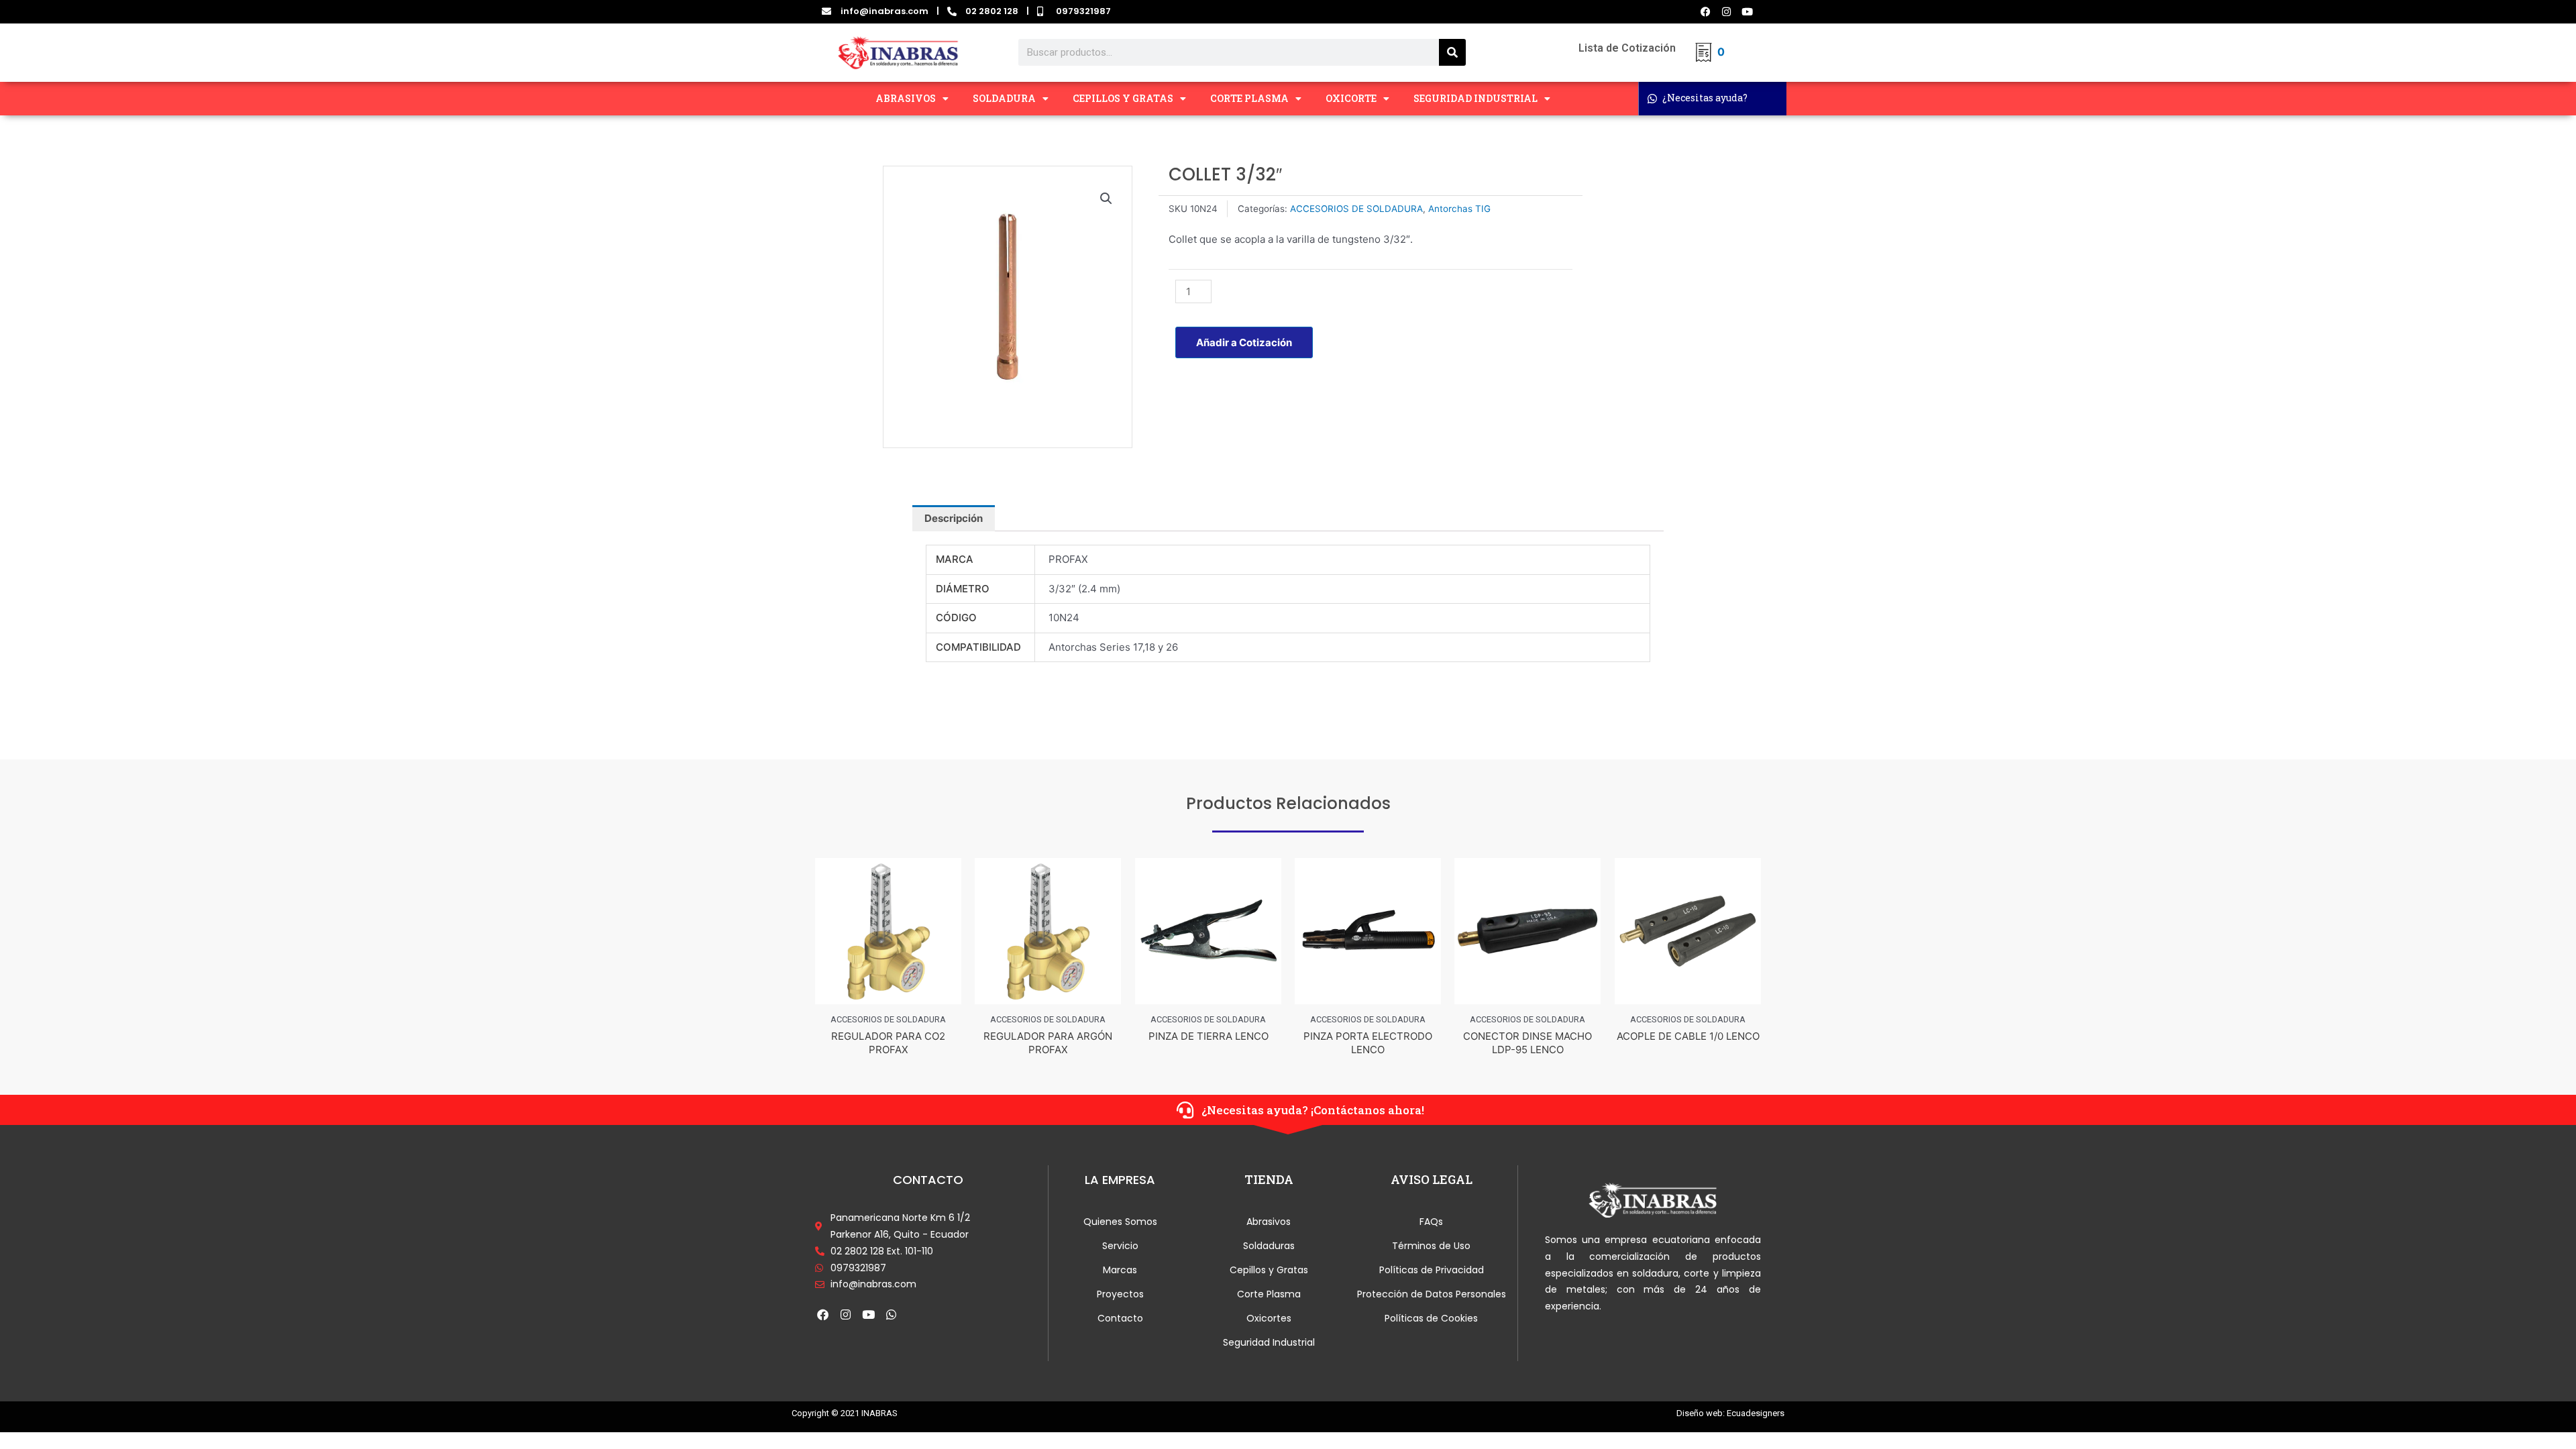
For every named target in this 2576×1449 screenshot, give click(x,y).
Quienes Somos (1120, 1222)
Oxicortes (1269, 1318)
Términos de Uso (1431, 1246)
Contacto (1120, 1318)
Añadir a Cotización (1244, 342)
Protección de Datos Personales (1432, 1294)
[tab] (954, 518)
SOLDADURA (1004, 98)
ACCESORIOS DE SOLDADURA (1356, 209)
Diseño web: (1701, 1413)
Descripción (954, 518)
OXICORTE (1351, 98)
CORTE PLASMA (1249, 98)
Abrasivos (1269, 1222)
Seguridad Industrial (1269, 1342)
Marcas (1120, 1270)
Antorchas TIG (1459, 209)
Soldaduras (1269, 1246)
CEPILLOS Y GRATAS (1123, 98)
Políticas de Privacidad (1432, 1270)
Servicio (1120, 1246)
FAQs (1431, 1222)
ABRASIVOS (906, 98)
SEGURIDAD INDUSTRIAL (1475, 98)
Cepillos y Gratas (1269, 1270)
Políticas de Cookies (1431, 1318)
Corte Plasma (1269, 1294)
